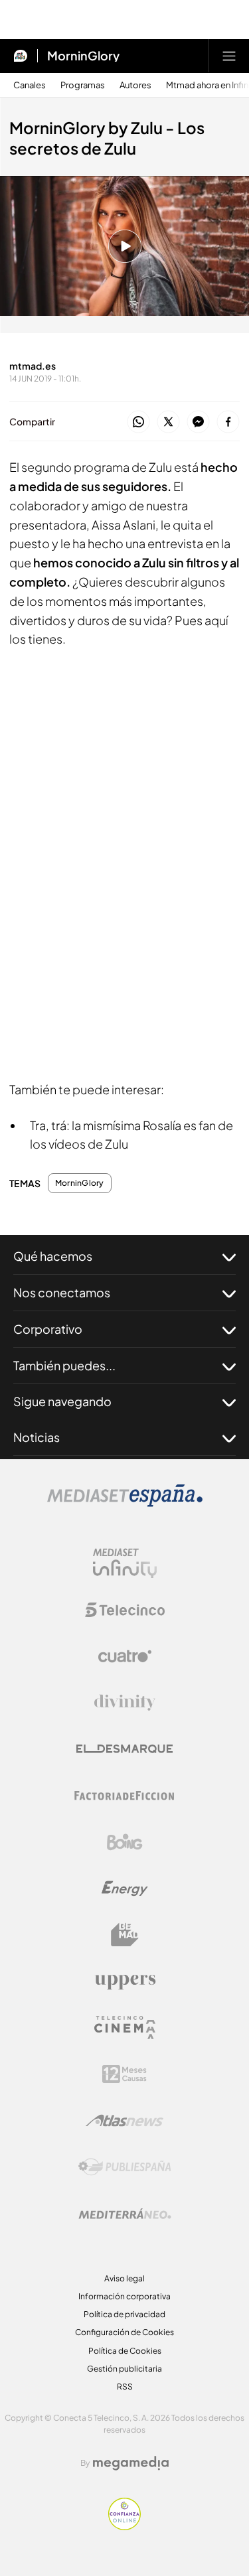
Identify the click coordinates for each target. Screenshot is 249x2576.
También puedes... (64, 1365)
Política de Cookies (125, 2351)
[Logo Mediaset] (125, 1503)
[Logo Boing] (125, 1842)
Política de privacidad (124, 2314)
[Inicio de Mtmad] (21, 56)
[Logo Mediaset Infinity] (125, 1563)
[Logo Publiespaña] (125, 2167)
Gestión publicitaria (124, 2369)
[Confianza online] (124, 2526)
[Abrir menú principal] (229, 56)
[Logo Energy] (125, 1889)
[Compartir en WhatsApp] (138, 422)
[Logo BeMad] (125, 1935)
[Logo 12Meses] (124, 2074)
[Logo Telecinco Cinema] (125, 2028)
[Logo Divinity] (125, 1703)
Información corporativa (124, 2296)
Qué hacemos (53, 1256)
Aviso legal (124, 2278)
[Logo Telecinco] (125, 1610)
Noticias (37, 1437)
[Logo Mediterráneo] (125, 2214)
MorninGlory (83, 56)
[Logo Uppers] (125, 1981)
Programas (83, 85)
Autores (135, 85)
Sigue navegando (62, 1401)
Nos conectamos (62, 1292)
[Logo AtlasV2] (124, 2120)
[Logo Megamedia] (131, 2463)
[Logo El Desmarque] (124, 1749)
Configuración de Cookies (124, 2332)
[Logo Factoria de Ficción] (125, 1796)
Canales (30, 85)
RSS (125, 2387)
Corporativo (48, 1329)
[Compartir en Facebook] (228, 422)
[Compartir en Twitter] (168, 422)
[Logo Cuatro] (125, 1656)
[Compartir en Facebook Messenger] (198, 422)
